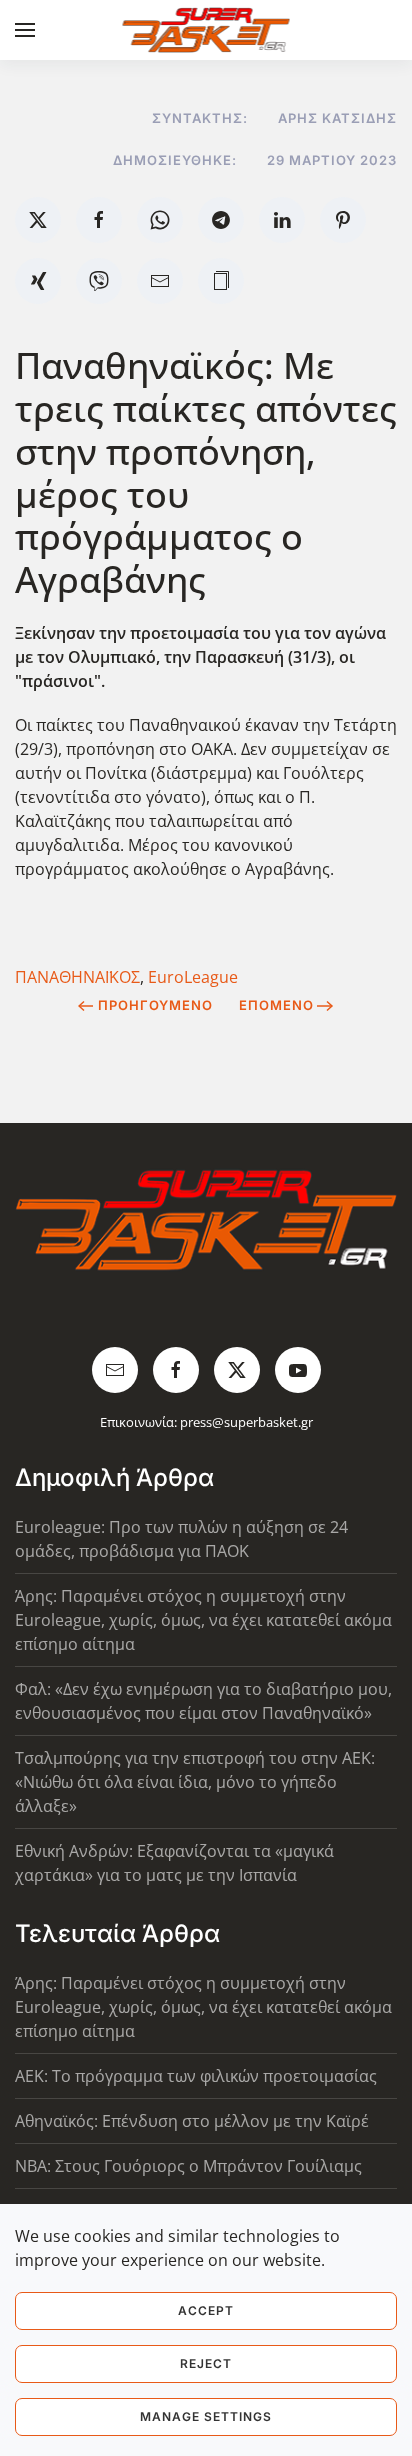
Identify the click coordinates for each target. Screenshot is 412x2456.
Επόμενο (276, 1005)
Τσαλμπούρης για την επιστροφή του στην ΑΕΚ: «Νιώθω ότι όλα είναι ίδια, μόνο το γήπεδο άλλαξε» (195, 1782)
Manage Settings (206, 2416)
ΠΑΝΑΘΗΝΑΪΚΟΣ (77, 977)
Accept (206, 2310)
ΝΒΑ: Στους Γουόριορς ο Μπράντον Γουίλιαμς (188, 2166)
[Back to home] (206, 30)
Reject (206, 2363)
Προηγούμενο (155, 1005)
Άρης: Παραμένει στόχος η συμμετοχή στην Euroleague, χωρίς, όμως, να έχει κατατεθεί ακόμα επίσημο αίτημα (203, 1620)
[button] (25, 30)
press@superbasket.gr (246, 1422)
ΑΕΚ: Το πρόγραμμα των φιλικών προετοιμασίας (196, 2076)
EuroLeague (193, 977)
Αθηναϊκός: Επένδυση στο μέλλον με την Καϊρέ (192, 2121)
